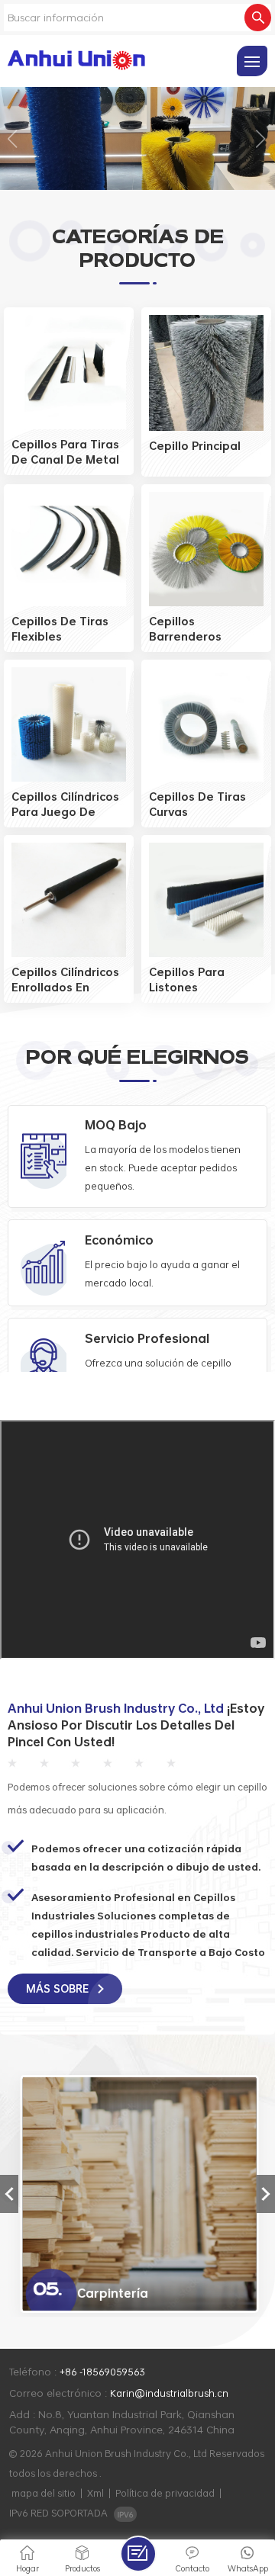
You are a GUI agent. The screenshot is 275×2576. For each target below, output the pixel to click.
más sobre (59, 1988)
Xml (95, 2493)
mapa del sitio (44, 2493)
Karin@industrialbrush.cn (169, 2393)
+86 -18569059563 (102, 2372)
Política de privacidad (165, 2493)
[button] (13, 139)
